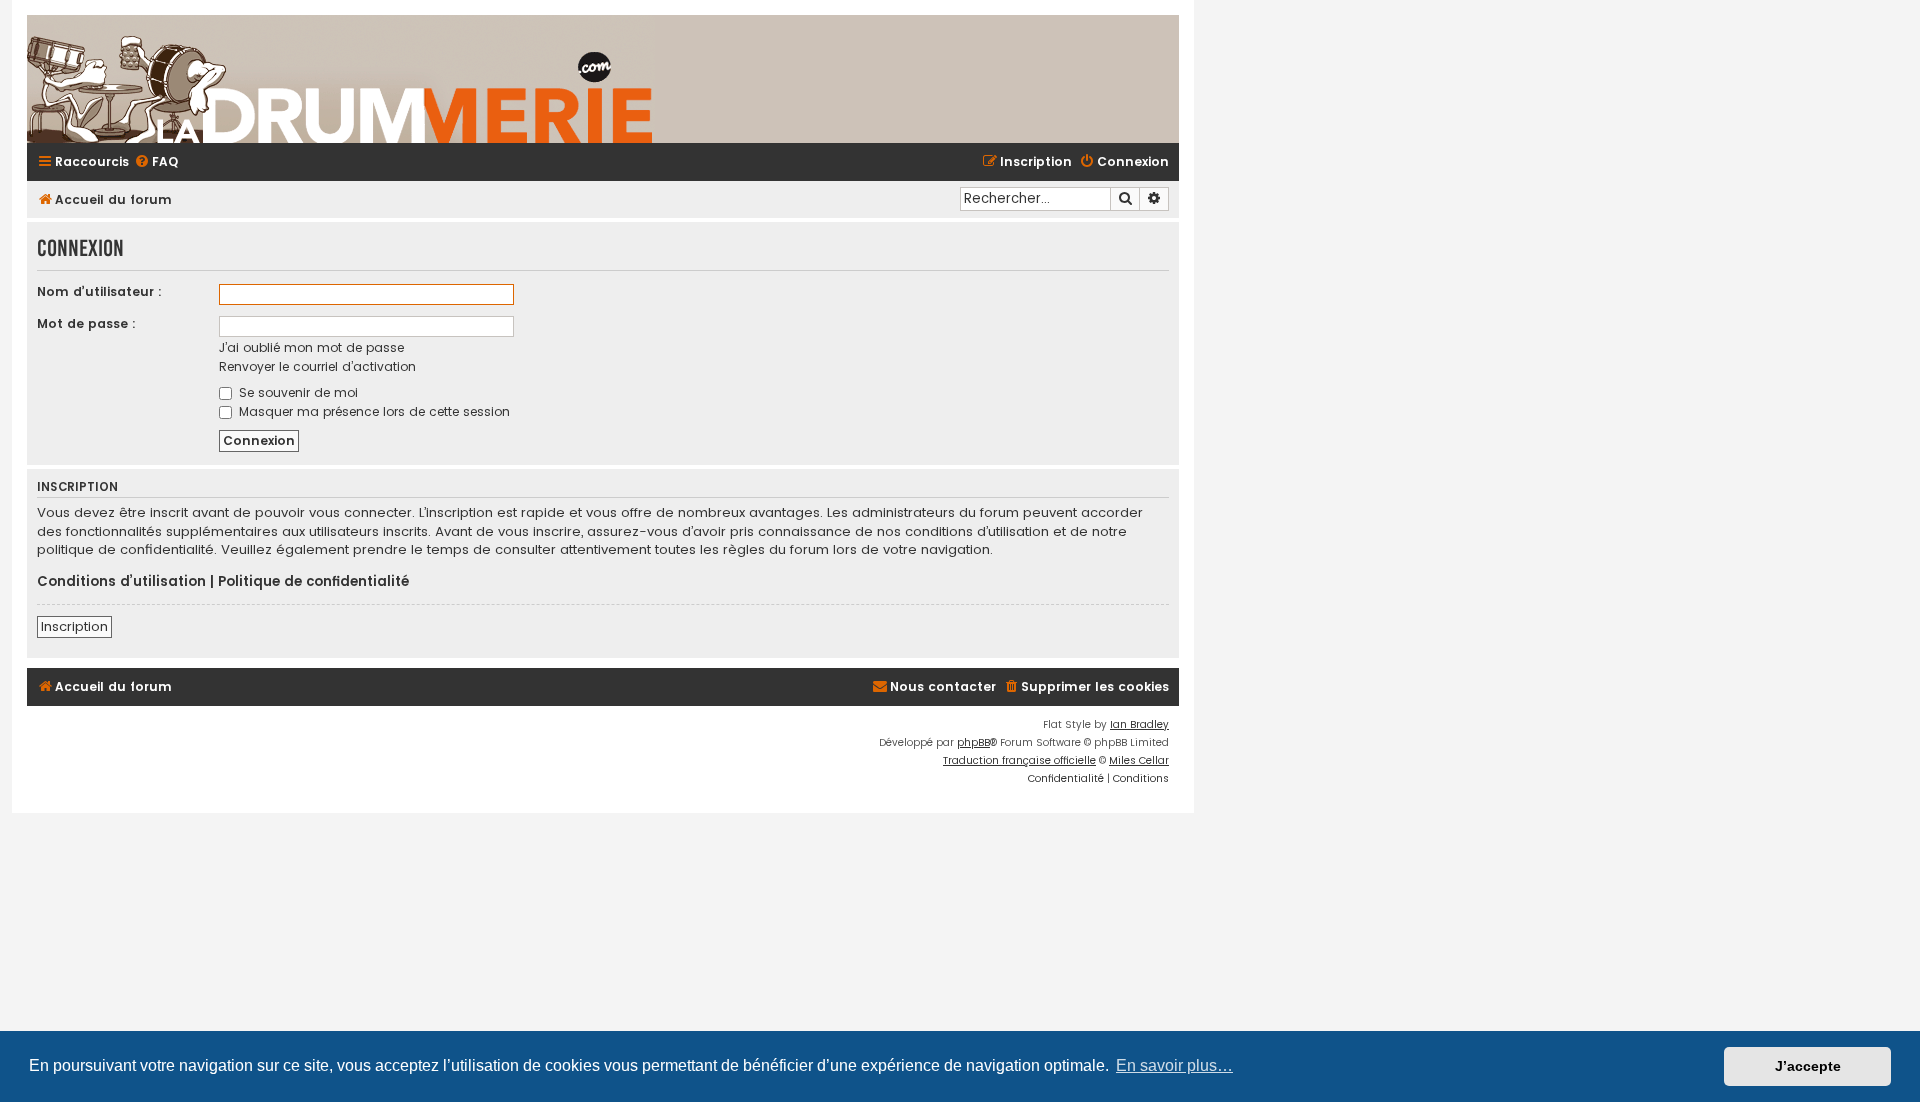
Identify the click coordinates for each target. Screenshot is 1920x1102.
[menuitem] (156, 162)
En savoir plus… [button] (1174, 1065)
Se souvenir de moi (296, 392)
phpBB (973, 742)
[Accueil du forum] (577, 79)
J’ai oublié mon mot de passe (311, 347)
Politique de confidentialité (313, 582)
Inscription (74, 626)
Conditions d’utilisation (121, 582)
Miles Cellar (1139, 760)
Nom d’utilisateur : (99, 291)
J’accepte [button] (1808, 1066)
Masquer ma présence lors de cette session (372, 411)
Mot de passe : (86, 323)
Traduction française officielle (1019, 760)
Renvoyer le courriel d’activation (317, 366)
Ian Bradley (1139, 724)
